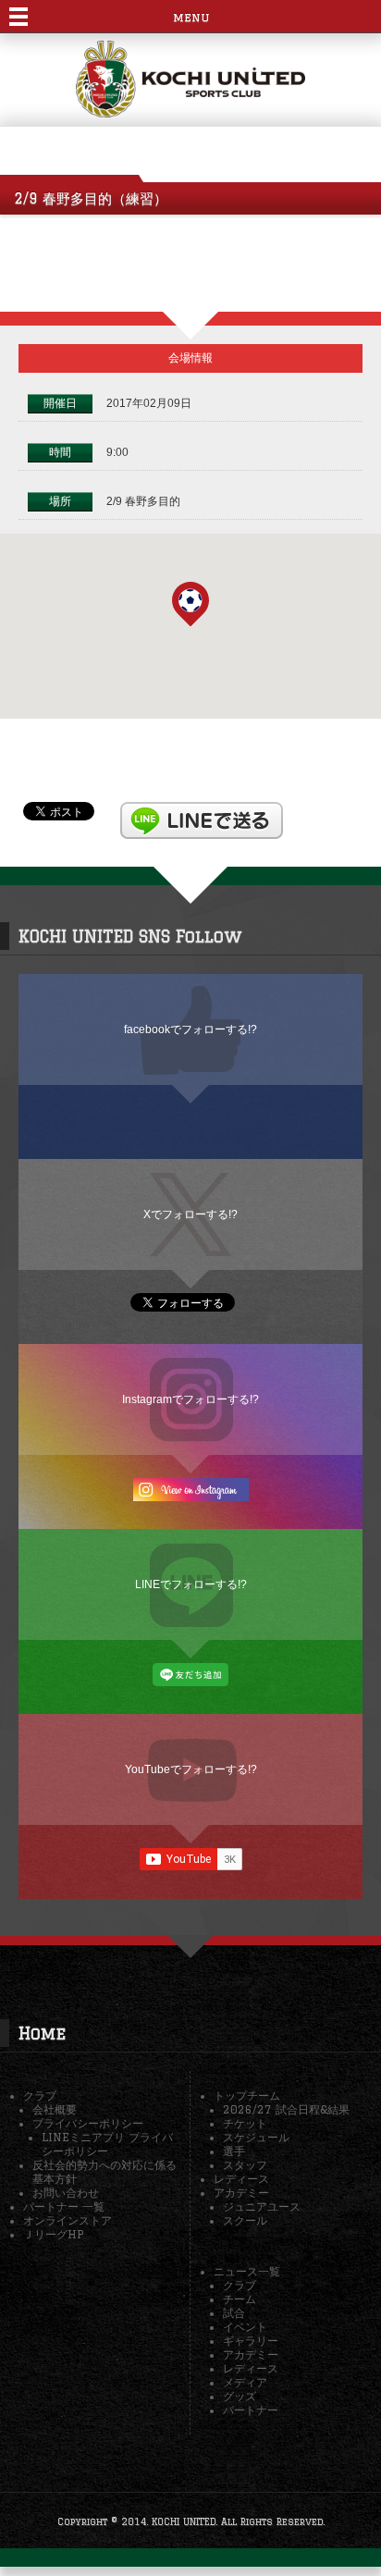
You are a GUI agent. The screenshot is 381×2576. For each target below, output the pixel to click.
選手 (234, 2151)
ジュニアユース (262, 2206)
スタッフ (245, 2165)
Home (42, 2033)
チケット (245, 2123)
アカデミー (241, 2193)
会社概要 (55, 2109)
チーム (240, 2299)
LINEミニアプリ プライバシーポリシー (107, 2144)
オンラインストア (68, 2220)
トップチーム (247, 2095)
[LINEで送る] (202, 810)
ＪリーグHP (53, 2234)
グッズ (240, 2396)
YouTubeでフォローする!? (191, 1769)
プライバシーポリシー (88, 2123)
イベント (245, 2327)
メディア (245, 2382)
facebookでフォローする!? (190, 1029)
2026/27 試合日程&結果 (286, 2109)
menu (191, 17)
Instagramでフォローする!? (190, 1399)
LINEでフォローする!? (191, 1584)
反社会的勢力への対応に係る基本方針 (104, 2172)
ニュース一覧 (247, 2271)
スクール (245, 2220)
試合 (234, 2313)
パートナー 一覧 (64, 2206)
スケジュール (256, 2137)
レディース (241, 2179)
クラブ (40, 2095)
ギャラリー (251, 2341)
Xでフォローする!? (190, 1214)
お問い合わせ (66, 2193)
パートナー (251, 2410)
